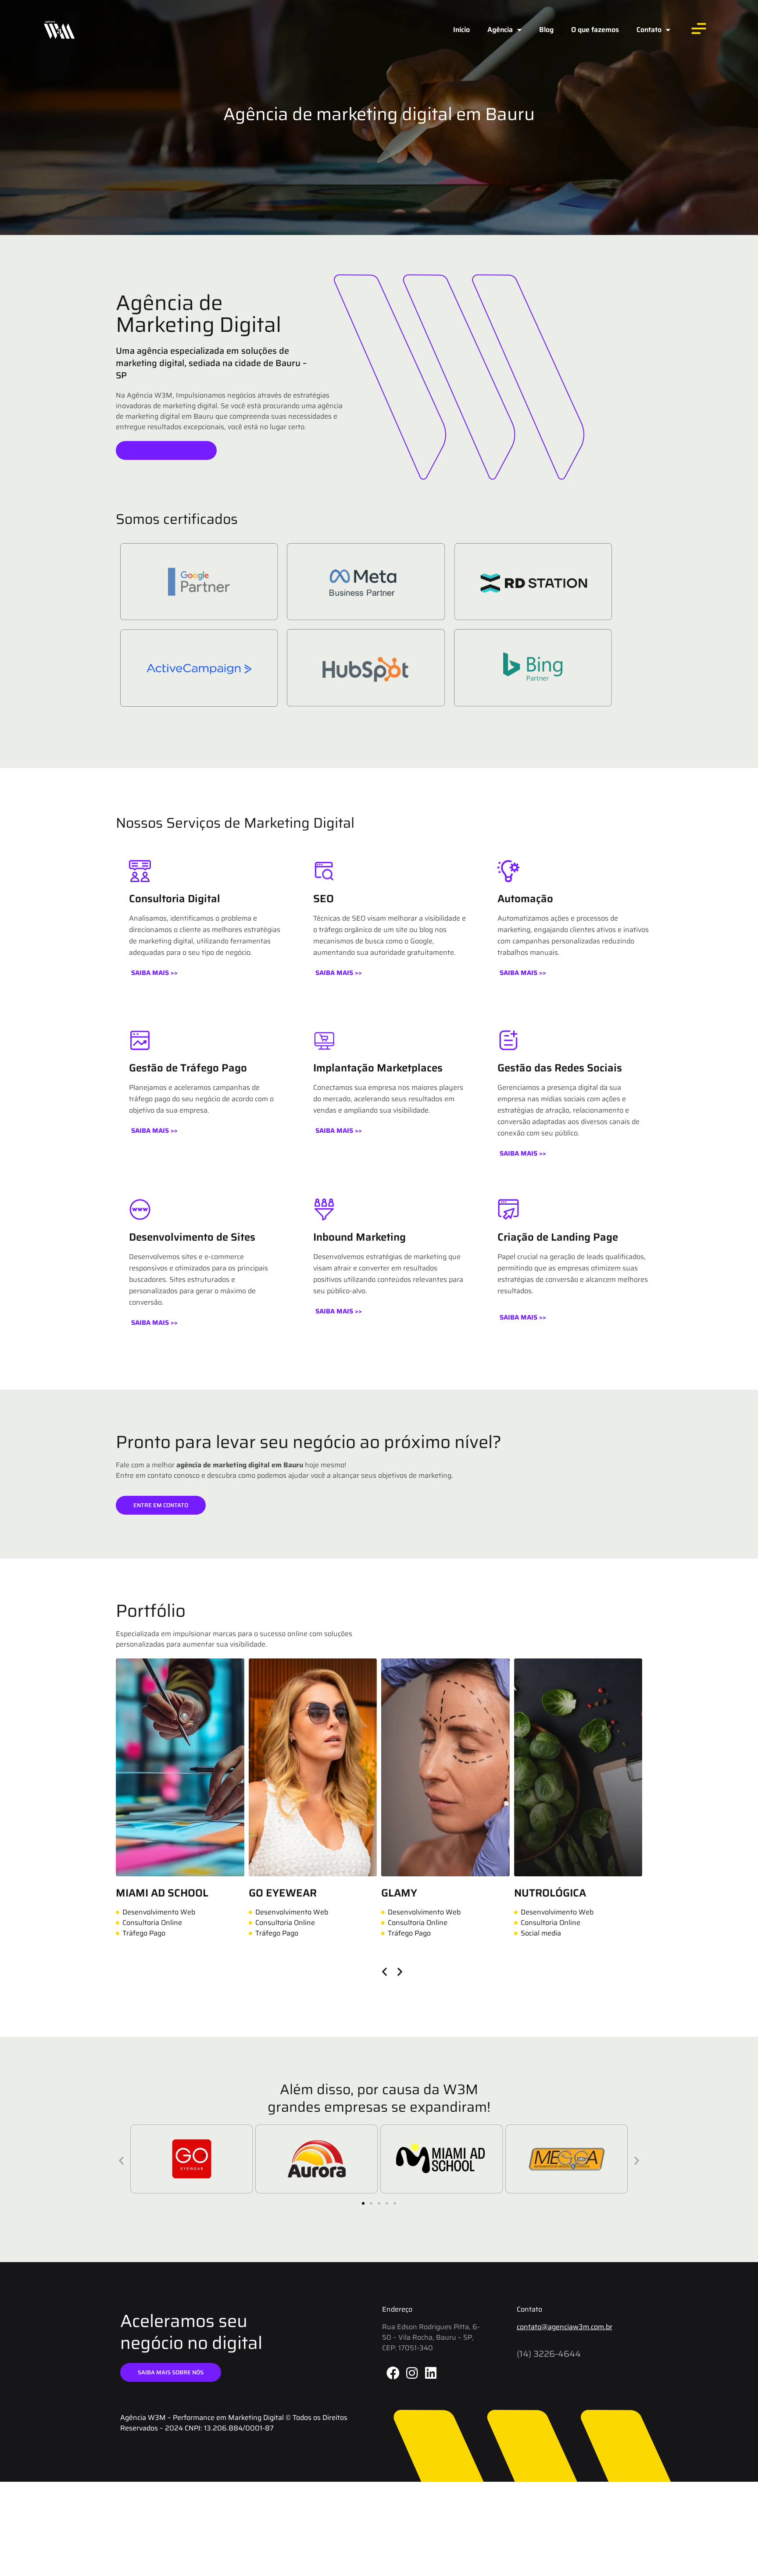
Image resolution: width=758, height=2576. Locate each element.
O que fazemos (595, 30)
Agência (500, 30)
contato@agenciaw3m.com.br (565, 2327)
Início (461, 30)
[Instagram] (412, 2373)
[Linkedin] (431, 2373)
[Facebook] (393, 2373)
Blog (546, 30)
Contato (649, 30)
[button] (154, 973)
